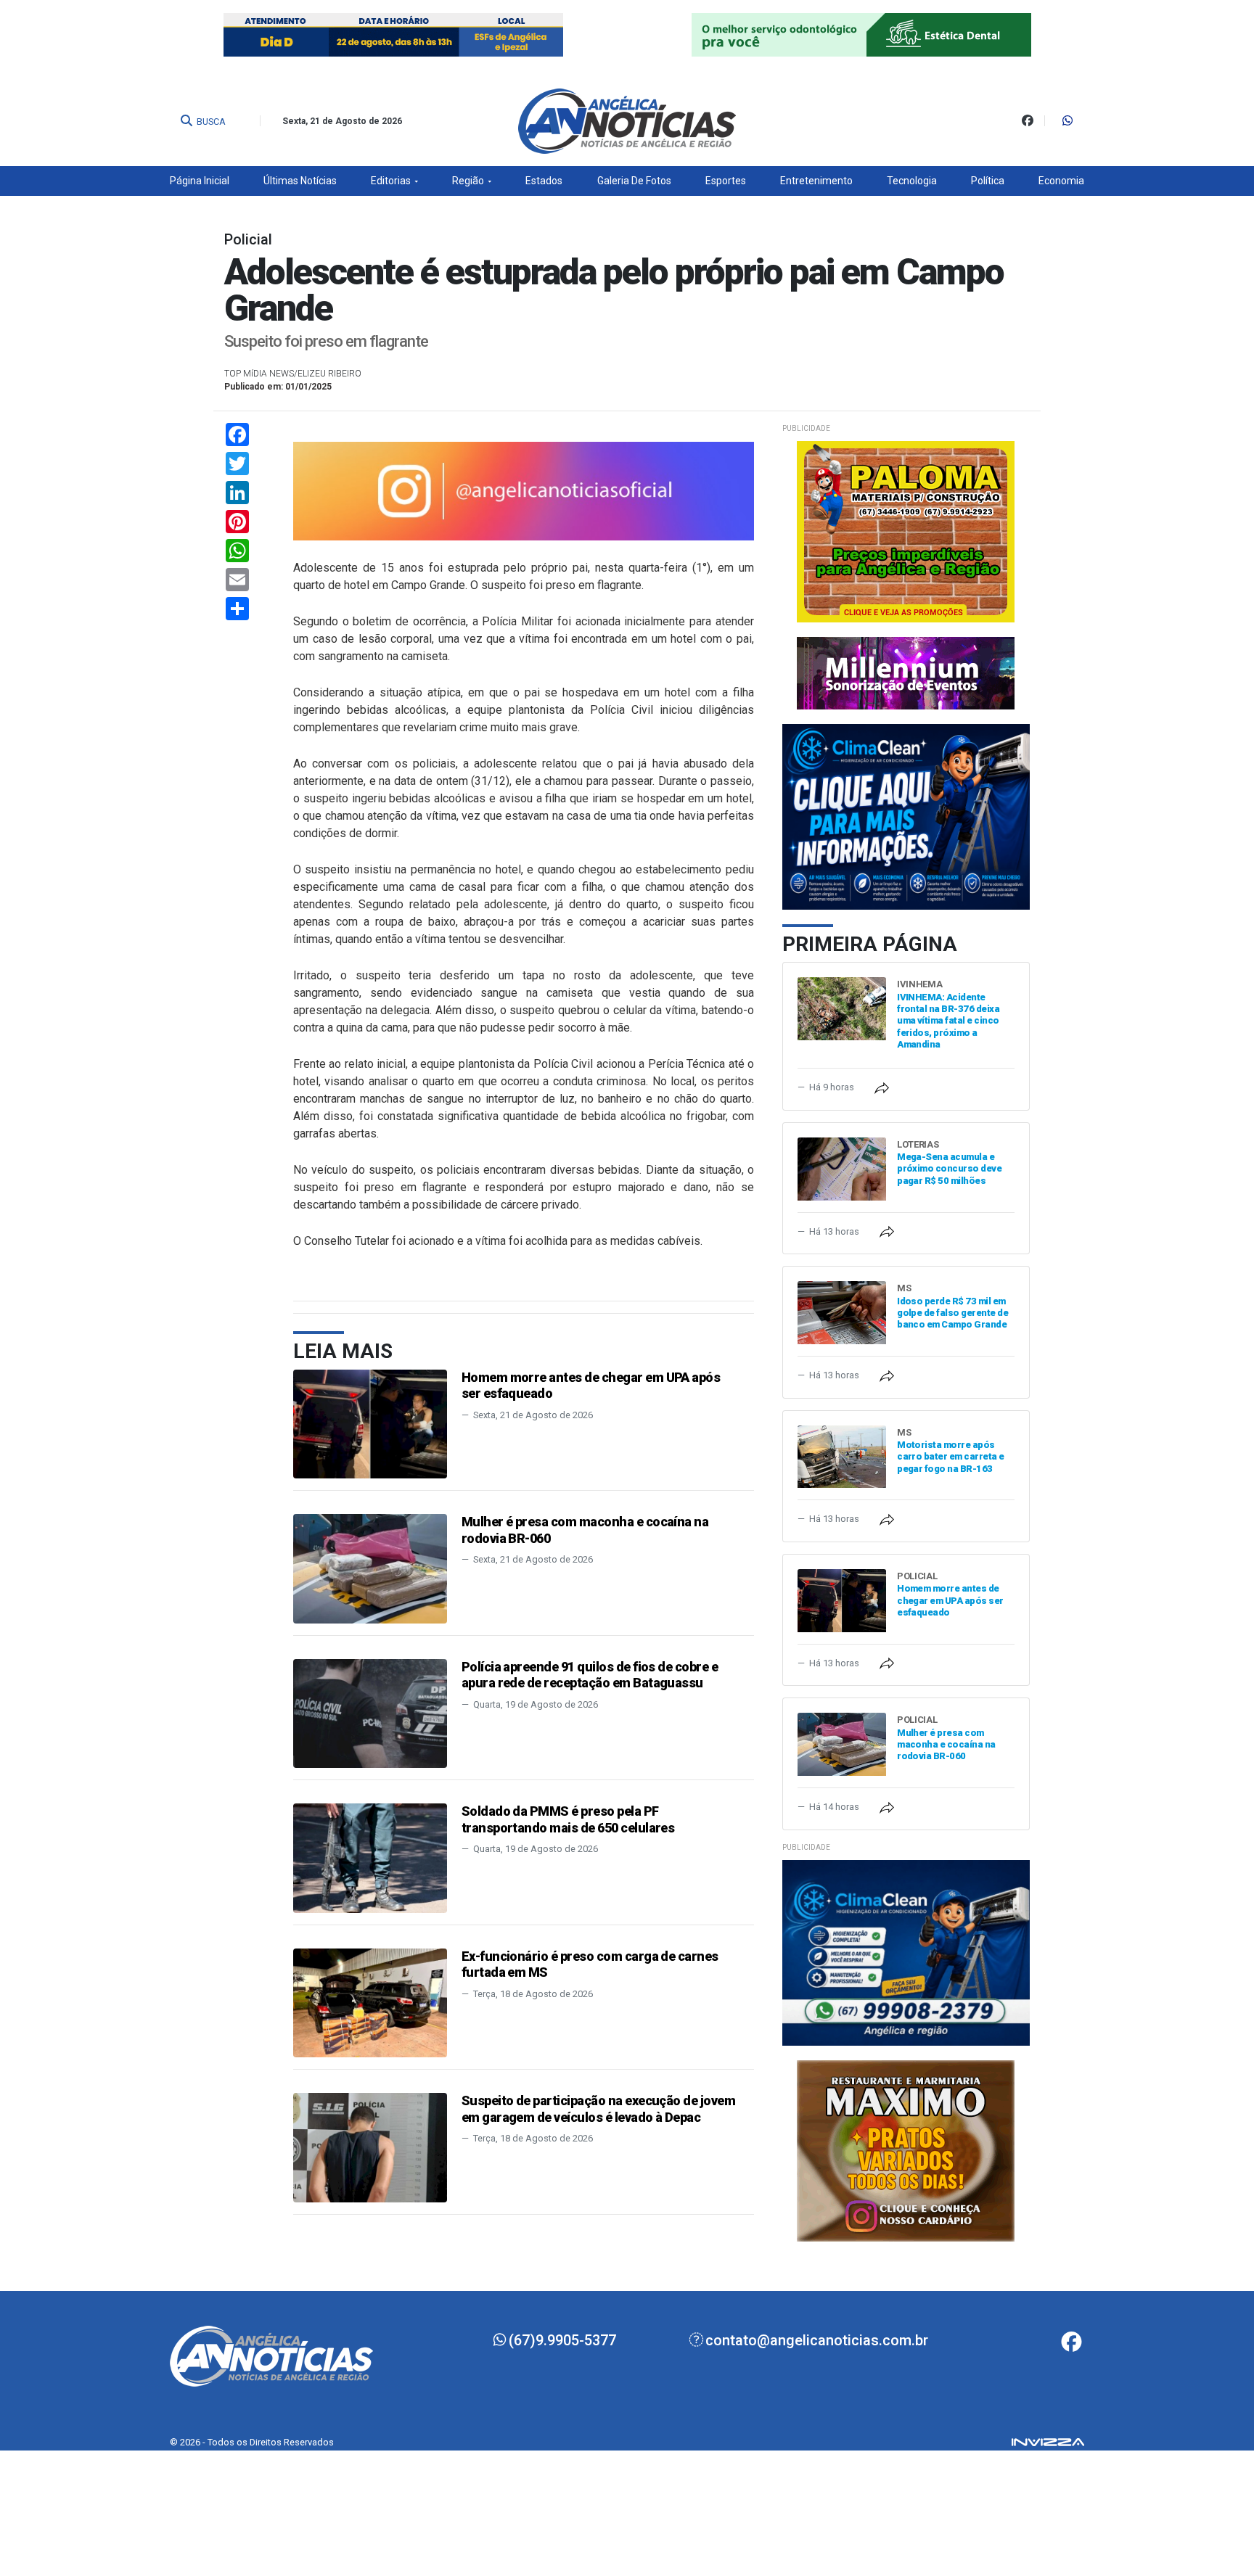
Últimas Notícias (300, 181)
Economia (1061, 181)
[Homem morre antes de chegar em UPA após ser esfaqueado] (370, 1423)
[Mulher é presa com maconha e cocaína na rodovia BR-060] (370, 1568)
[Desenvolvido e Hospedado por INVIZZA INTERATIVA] (1048, 2442)
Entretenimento (816, 181)
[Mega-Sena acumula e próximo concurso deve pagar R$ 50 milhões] (842, 1168)
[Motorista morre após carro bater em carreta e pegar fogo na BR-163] (842, 1456)
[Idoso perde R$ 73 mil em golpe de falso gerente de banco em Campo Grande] (842, 1312)
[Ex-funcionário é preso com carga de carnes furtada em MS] (370, 2002)
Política (988, 181)
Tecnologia (912, 181)
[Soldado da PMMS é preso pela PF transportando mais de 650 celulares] (370, 1857)
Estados (544, 181)
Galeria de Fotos (634, 181)
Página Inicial (200, 181)
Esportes (726, 181)
